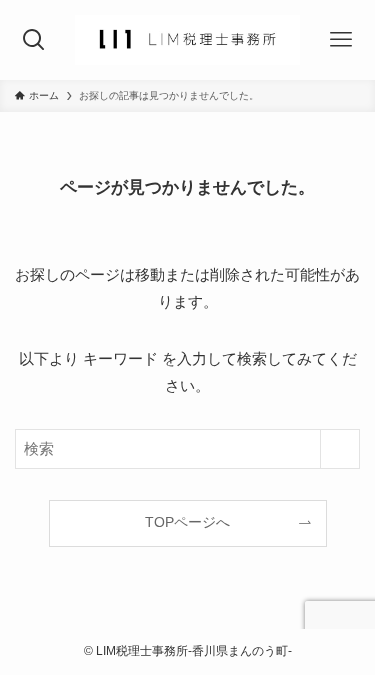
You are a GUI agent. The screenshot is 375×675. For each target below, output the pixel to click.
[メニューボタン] (341, 40)
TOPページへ (187, 522)
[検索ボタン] (34, 40)
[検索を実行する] (340, 449)
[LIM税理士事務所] (187, 40)
